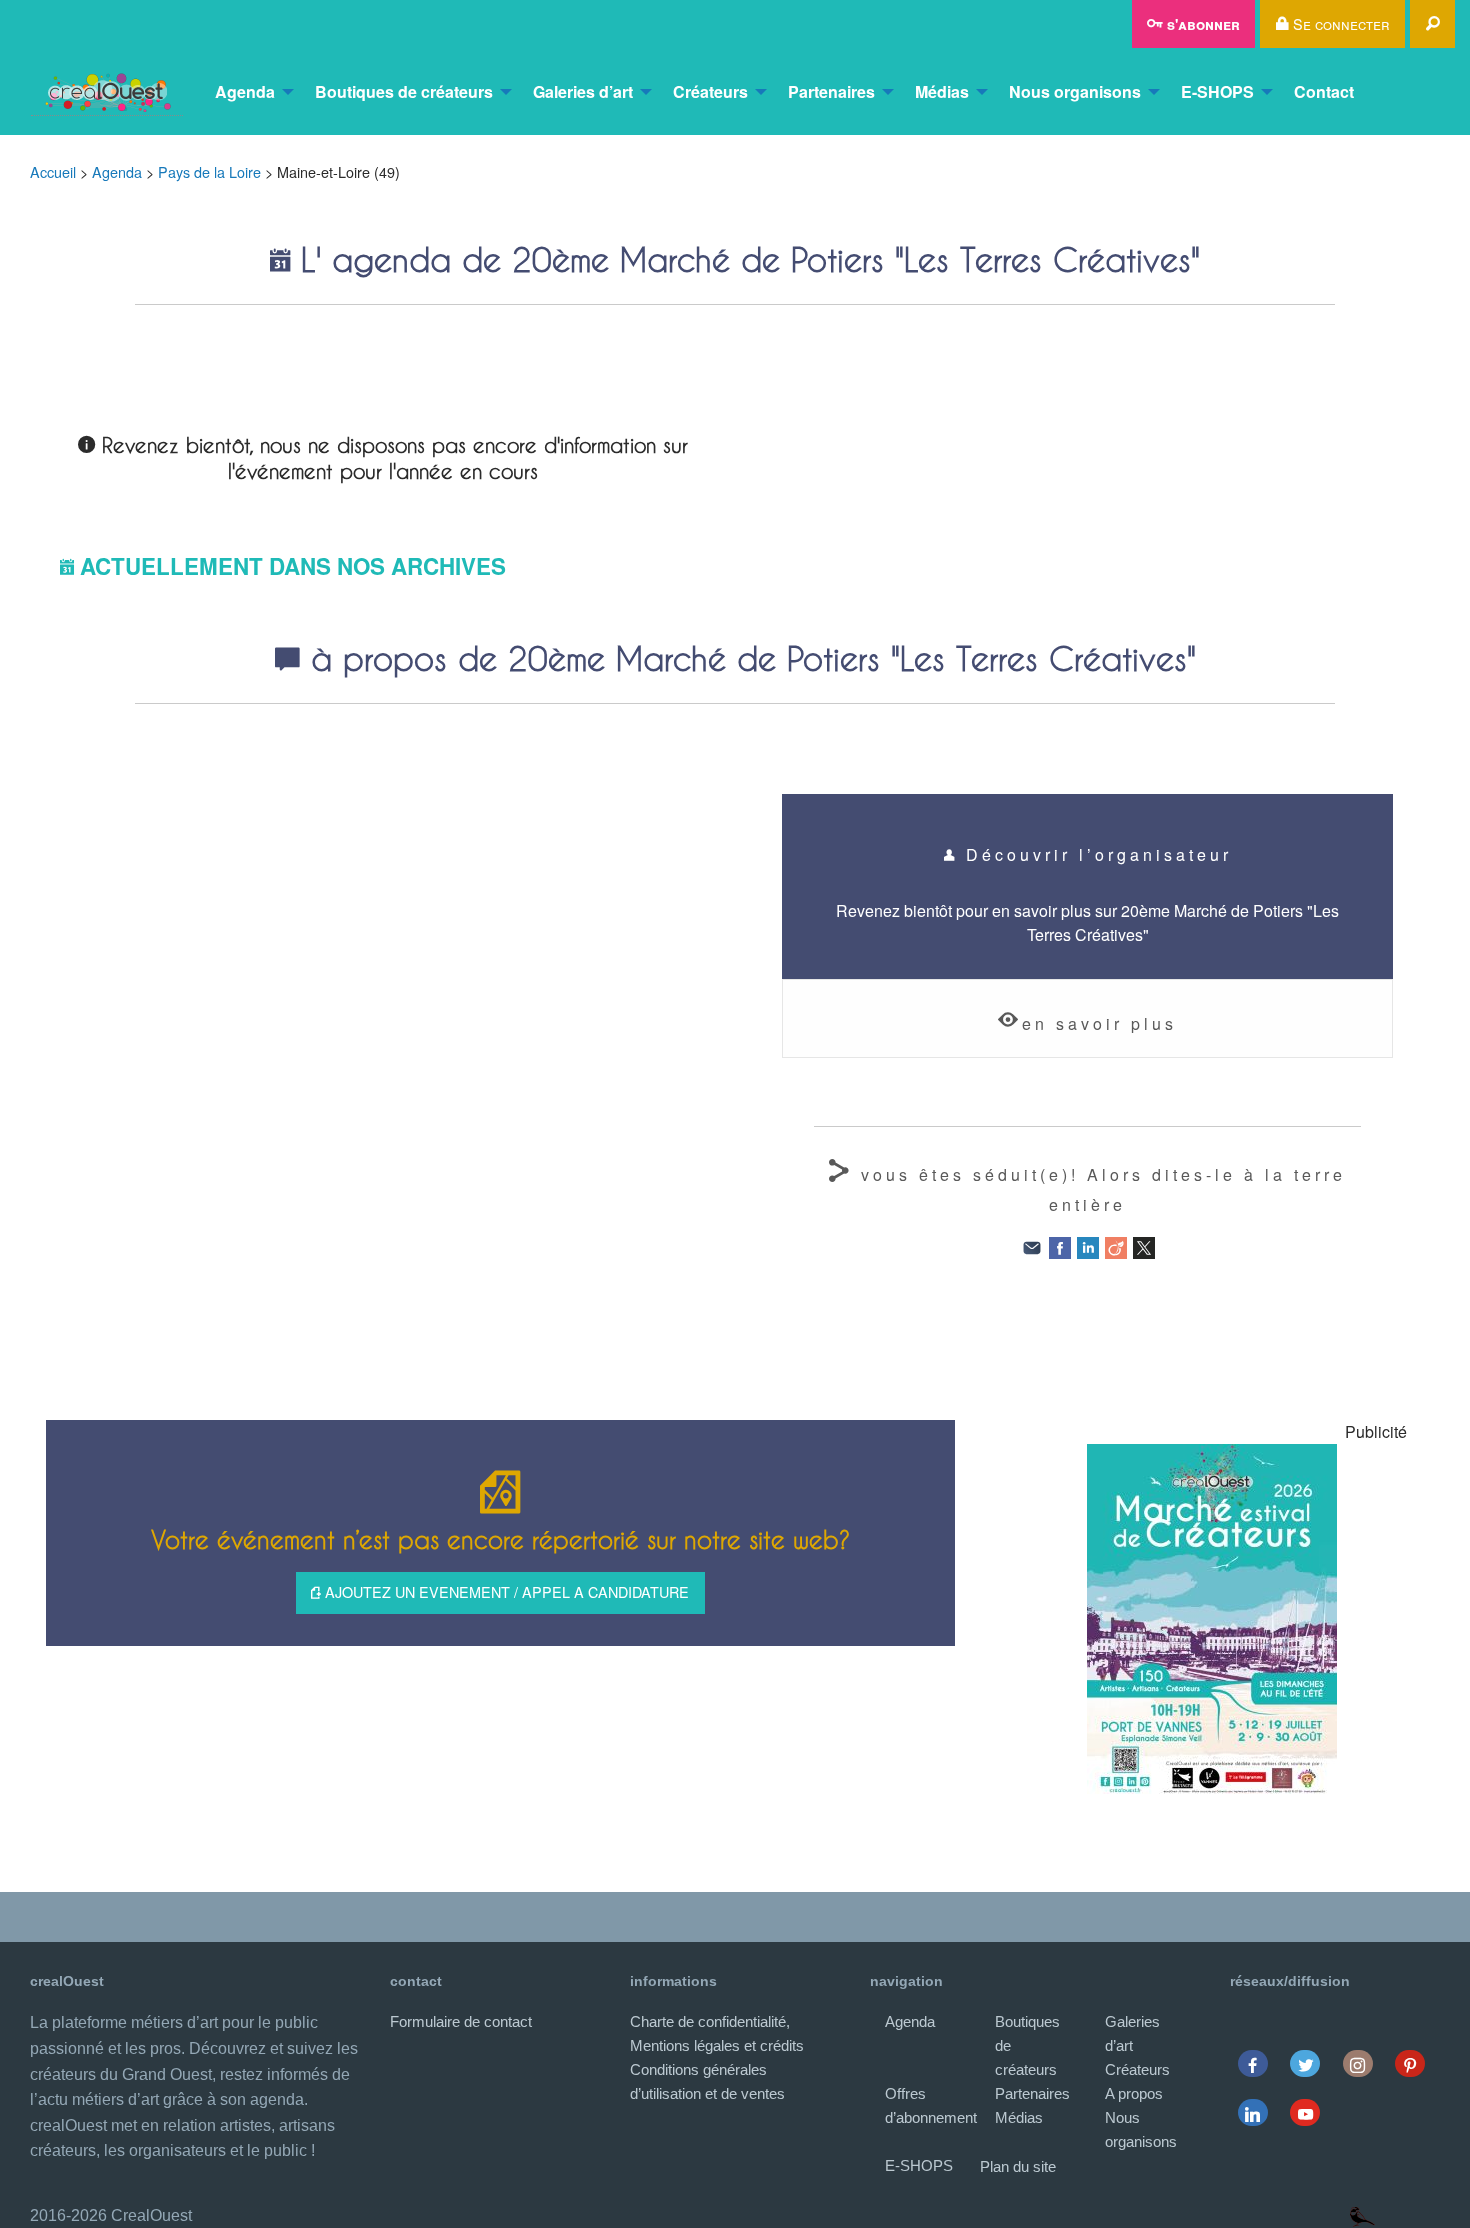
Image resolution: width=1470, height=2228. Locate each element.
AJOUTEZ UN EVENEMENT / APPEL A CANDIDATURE (505, 1591)
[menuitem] (107, 92)
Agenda (245, 91)
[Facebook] (1060, 1246)
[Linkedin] (1252, 2112)
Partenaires (831, 91)
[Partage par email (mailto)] (1032, 1246)
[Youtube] (1305, 2112)
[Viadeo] (1116, 1246)
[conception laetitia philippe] (1362, 2215)
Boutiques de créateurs (404, 91)
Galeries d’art (583, 91)
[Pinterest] (1410, 2063)
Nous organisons (1075, 91)
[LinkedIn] (1088, 1246)
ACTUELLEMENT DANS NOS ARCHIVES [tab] (293, 566)
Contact (1324, 91)
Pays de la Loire (209, 171)
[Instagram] (1357, 2063)
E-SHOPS (1217, 91)
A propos (1134, 2093)
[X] (1144, 1246)
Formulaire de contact (461, 2021)
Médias (942, 91)
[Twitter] (1305, 2063)
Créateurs (710, 91)
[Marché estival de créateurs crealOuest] (1212, 1619)
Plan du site (1018, 2166)
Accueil (53, 171)
